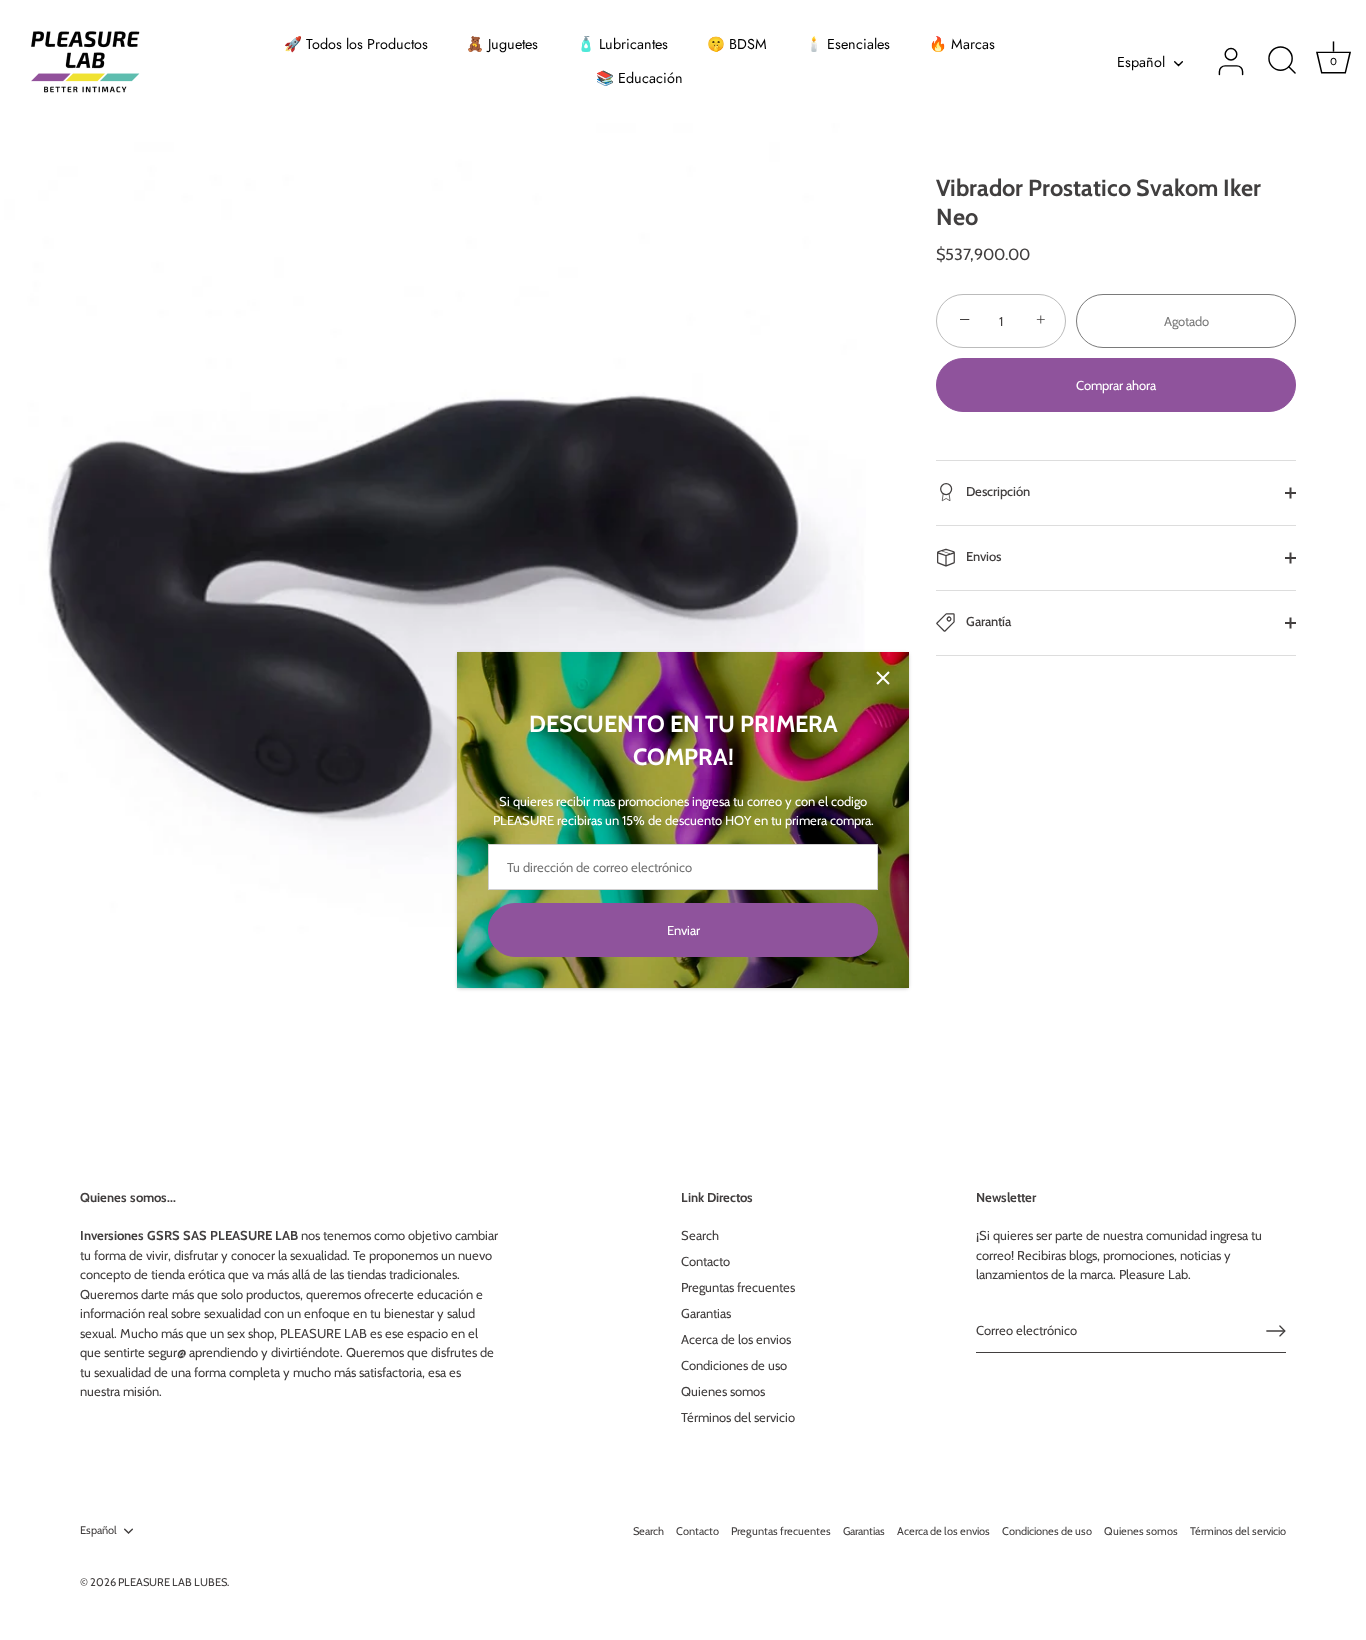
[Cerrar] (883, 678)
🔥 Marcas (962, 44)
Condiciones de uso (734, 1365)
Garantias (706, 1313)
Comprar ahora (1116, 385)
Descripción (996, 491)
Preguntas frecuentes (738, 1287)
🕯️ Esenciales (847, 44)
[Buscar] (1282, 62)
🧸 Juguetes (502, 44)
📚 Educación (639, 78)
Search (700, 1235)
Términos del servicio (738, 1417)
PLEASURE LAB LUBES (172, 1582)
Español (1141, 62)
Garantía (987, 621)
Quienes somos (723, 1391)
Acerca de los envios (736, 1339)
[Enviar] (1276, 1331)
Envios (982, 556)
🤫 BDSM (737, 44)
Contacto (705, 1261)
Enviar (683, 930)
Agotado (1186, 321)
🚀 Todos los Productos (356, 44)
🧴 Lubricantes (622, 44)
